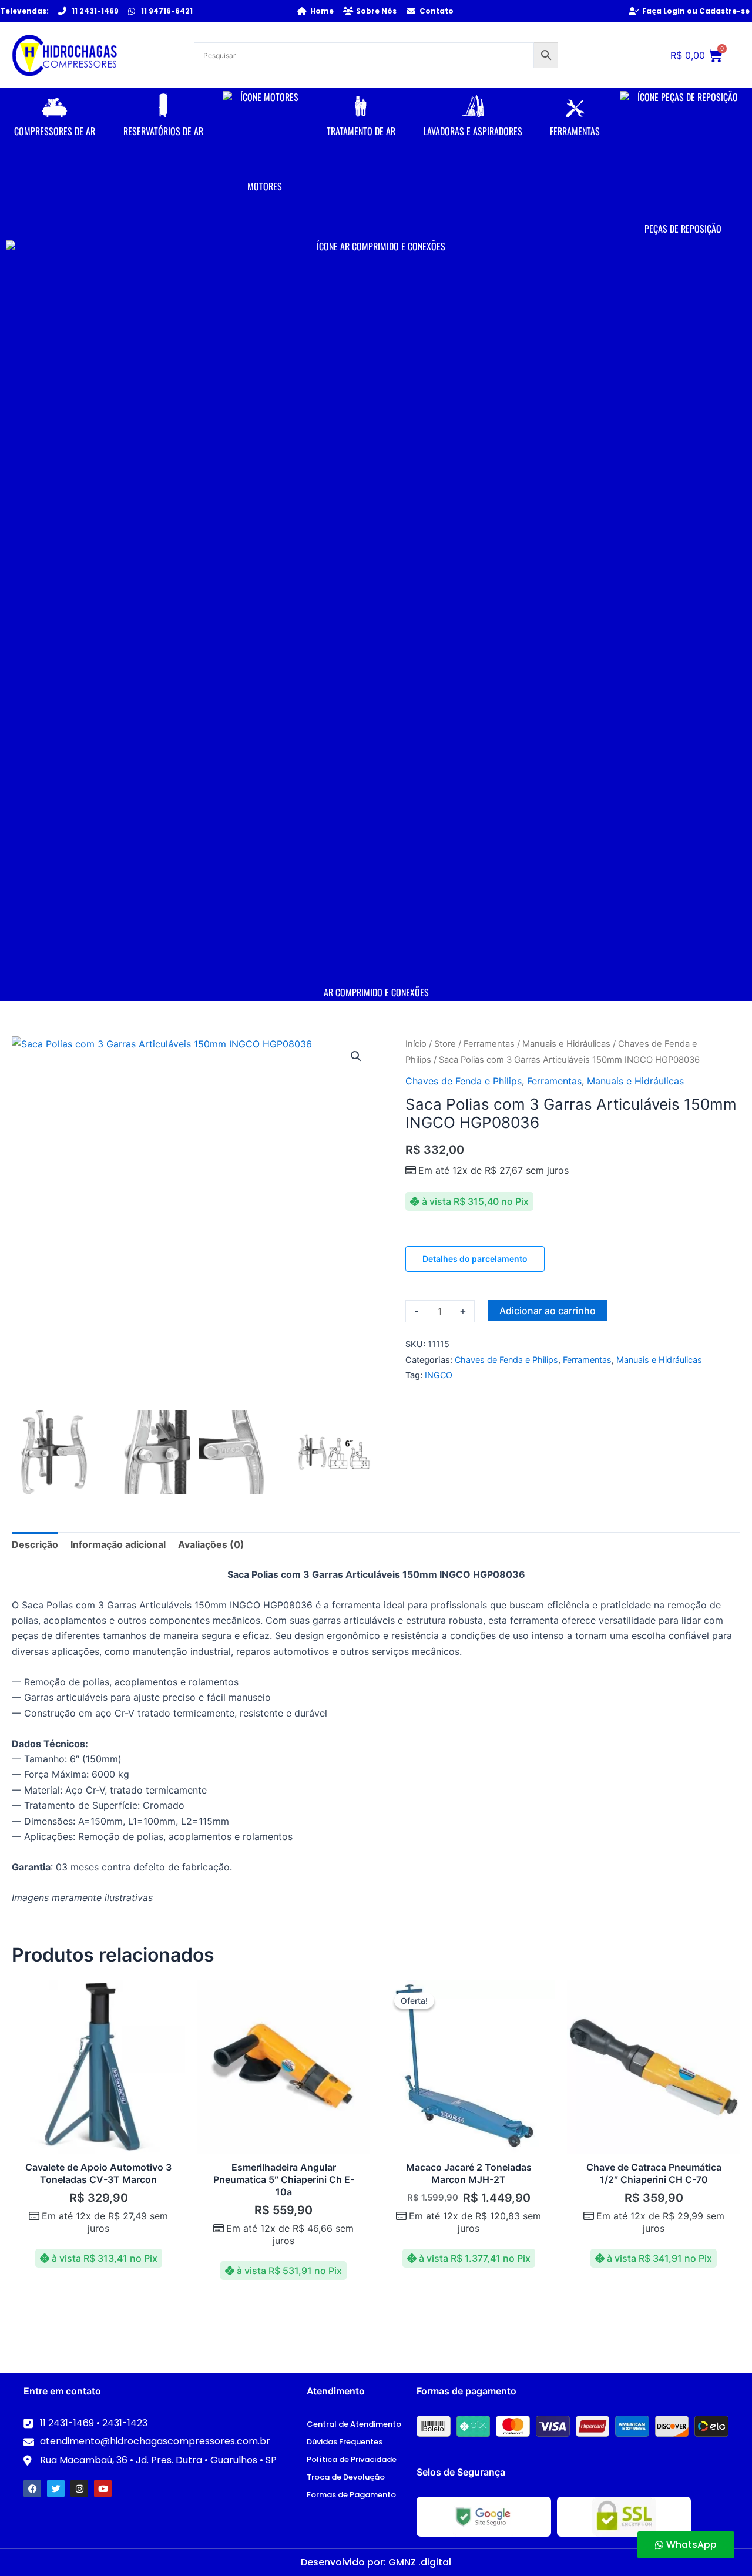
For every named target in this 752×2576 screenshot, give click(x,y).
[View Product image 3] (241, 1452)
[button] (356, 1056)
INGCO (439, 1375)
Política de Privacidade (352, 2459)
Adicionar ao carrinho (548, 1311)
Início (416, 1044)
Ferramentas (489, 1044)
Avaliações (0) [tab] (211, 1544)
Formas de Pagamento (351, 2495)
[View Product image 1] (54, 1452)
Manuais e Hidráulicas (566, 1044)
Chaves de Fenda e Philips (464, 1081)
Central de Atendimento (354, 2424)
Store (445, 1044)
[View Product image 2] (147, 1452)
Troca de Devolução (346, 2477)
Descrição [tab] (35, 1544)
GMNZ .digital (420, 2562)
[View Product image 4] (334, 1452)
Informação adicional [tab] (118, 1544)
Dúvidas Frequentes (345, 2442)
